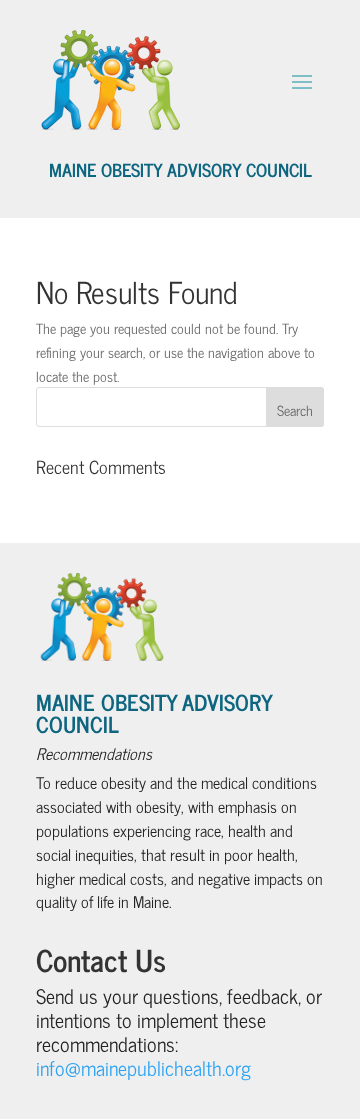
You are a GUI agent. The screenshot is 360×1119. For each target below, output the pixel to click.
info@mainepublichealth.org (143, 1067)
